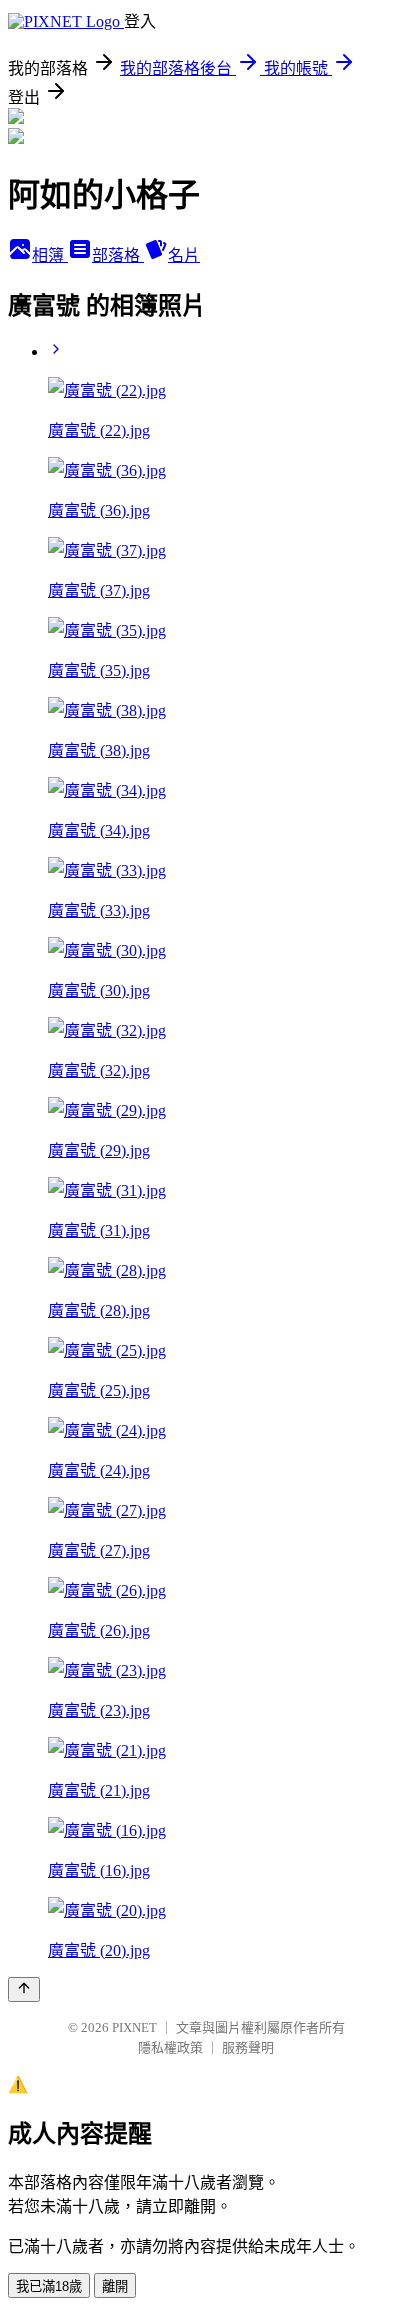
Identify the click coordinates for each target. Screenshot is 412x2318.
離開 (115, 2286)
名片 (184, 255)
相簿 (50, 255)
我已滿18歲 (49, 2286)
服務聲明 (248, 2047)
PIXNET (134, 2027)
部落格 (118, 255)
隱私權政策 (170, 2047)
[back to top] (24, 1989)
